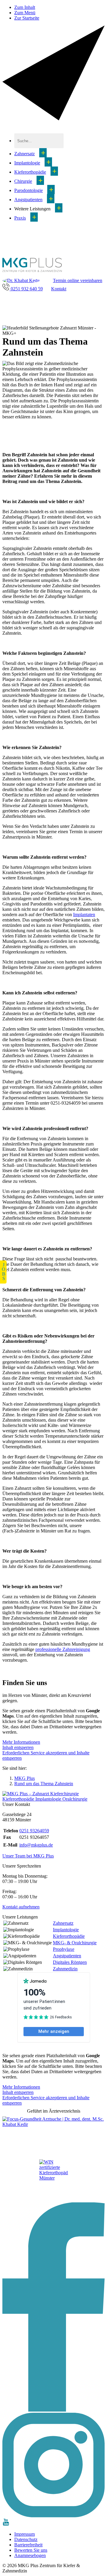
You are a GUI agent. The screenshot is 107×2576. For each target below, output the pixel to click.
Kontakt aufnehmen (21, 1907)
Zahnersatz (25, 154)
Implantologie (27, 163)
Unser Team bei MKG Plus (28, 1856)
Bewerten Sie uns (31, 2550)
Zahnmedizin (65, 1969)
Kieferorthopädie (30, 172)
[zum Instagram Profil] (53, 2516)
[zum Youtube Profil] (6, 2524)
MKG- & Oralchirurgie (75, 1943)
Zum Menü (25, 13)
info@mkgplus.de (36, 1845)
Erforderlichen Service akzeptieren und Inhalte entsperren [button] (46, 1755)
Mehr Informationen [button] (21, 1742)
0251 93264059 (34, 1831)
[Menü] (53, 119)
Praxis (20, 218)
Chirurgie (23, 181)
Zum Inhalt (25, 7)
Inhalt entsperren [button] (18, 1747)
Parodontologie (29, 190)
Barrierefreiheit (28, 2545)
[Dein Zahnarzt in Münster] (32, 272)
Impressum (25, 2534)
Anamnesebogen (30, 2555)
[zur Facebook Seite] (53, 2410)
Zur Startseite (27, 18)
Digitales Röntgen (70, 1962)
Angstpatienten (28, 200)
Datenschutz (26, 2539)
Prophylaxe (64, 1949)
